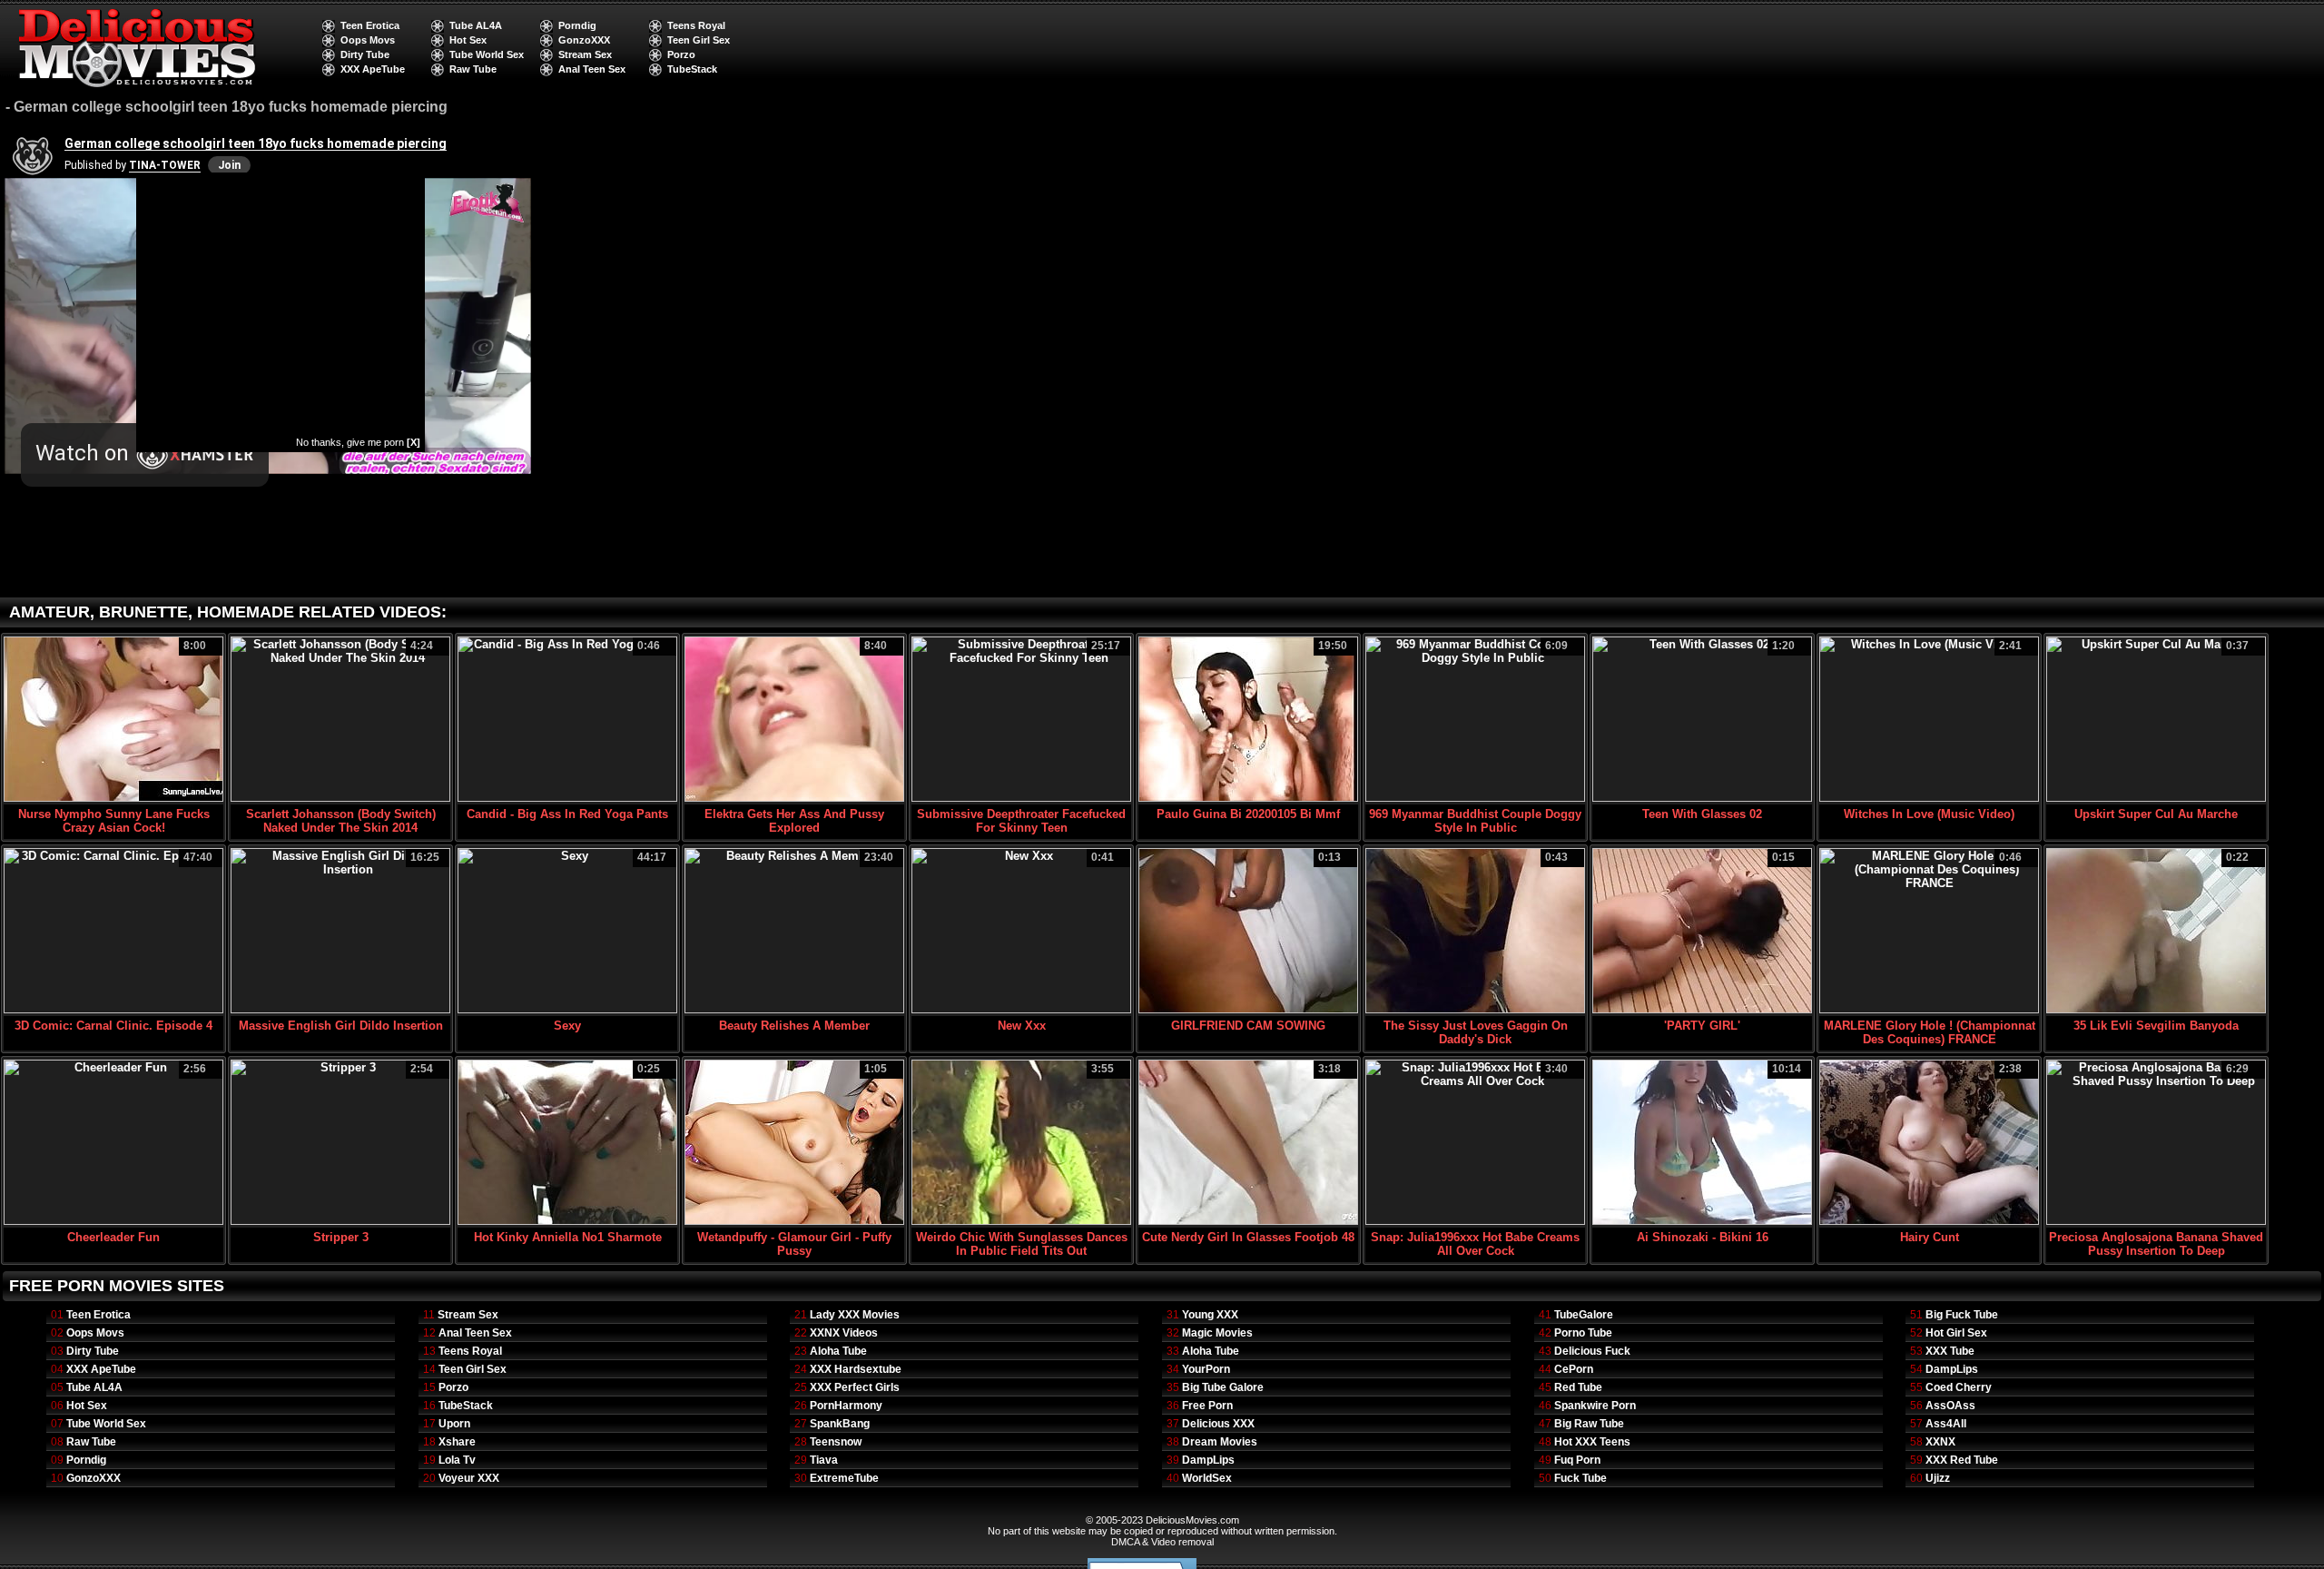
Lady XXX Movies (855, 1315)
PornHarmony (846, 1406)
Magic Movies (1217, 1333)
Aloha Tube (838, 1351)
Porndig (577, 25)
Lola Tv (457, 1460)
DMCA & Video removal (1162, 1542)
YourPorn (1206, 1369)
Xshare (457, 1442)
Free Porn (1207, 1406)
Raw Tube (473, 69)
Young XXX (1210, 1315)
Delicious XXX (1218, 1424)
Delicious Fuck (1592, 1351)
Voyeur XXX (469, 1478)
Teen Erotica (370, 25)
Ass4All (1946, 1424)
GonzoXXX (584, 40)
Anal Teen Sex (592, 69)
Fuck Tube (1581, 1478)
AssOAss (1950, 1406)
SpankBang (840, 1424)
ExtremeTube (844, 1478)
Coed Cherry (1959, 1387)
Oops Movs (368, 40)
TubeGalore (1584, 1315)
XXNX (1940, 1442)
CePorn (1574, 1369)
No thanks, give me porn (358, 442)
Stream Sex (585, 54)
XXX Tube (1950, 1351)
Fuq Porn (1577, 1460)
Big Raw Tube (1589, 1424)
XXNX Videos (844, 1333)
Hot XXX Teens (1592, 1442)
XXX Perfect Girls (855, 1387)
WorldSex (1207, 1478)
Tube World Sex (487, 54)
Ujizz (1938, 1478)
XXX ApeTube (373, 69)
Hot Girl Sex (1956, 1333)
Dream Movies (1220, 1442)
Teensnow (836, 1442)
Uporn (454, 1424)
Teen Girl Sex (699, 40)
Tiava (824, 1460)
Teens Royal (696, 25)
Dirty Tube (365, 54)
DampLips (1208, 1460)
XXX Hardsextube (856, 1369)
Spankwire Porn (1595, 1406)
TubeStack (692, 69)
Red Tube (1578, 1387)
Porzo (681, 54)
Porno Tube (1583, 1333)
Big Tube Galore (1223, 1387)
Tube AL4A (476, 25)
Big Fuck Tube (1962, 1315)
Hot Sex (468, 40)
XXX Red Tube (1962, 1460)
